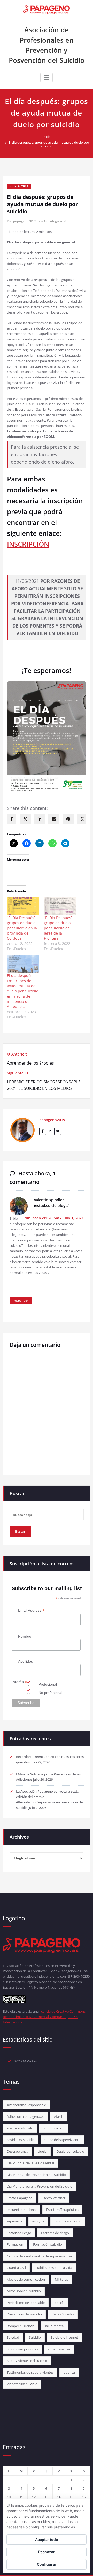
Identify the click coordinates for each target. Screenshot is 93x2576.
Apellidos (25, 1661)
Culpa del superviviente (62, 2140)
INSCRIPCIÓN (28, 544)
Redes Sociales (63, 2314)
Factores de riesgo (55, 2233)
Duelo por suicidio (70, 2151)
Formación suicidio (48, 2244)
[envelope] (54, 819)
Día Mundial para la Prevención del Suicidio (40, 2186)
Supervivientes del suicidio (27, 2361)
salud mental (54, 2326)
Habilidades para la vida (54, 2268)
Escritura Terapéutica (62, 2210)
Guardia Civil (16, 2268)
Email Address (31, 1611)
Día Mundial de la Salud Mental (30, 2163)
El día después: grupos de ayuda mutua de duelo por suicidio (49, 144)
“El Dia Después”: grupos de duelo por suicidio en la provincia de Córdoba (22, 928)
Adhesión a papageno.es (25, 2116)
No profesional (50, 1693)
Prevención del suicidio (24, 2314)
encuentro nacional (22, 2210)
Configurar (47, 2564)
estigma (38, 2221)
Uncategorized (55, 221)
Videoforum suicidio (22, 2384)
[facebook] (12, 819)
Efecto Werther (54, 2198)
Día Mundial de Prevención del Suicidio (36, 2175)
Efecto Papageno (20, 2198)
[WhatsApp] (82, 819)
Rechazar (47, 2552)
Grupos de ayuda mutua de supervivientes (39, 2256)
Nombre (25, 1636)
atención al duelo (20, 2128)
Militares (61, 2279)
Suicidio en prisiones (22, 2349)
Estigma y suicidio (68, 2221)
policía (59, 2303)
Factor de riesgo (19, 2233)
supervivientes (59, 2349)
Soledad (13, 2337)
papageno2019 (24, 221)
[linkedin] (40, 819)
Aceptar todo (47, 2539)
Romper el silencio (21, 2326)
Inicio (47, 137)
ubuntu (69, 2372)
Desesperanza (17, 2151)
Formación (15, 2244)
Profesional (48, 1684)
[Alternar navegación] (47, 78)
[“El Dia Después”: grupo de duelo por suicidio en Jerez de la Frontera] (60, 906)
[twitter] (25, 819)
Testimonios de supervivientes (30, 2372)
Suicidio (35, 2337)
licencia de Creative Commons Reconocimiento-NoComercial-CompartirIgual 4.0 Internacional (44, 2017)
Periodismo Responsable (26, 2303)
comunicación (54, 2128)
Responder (21, 1300)
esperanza (15, 2221)
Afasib (59, 2116)
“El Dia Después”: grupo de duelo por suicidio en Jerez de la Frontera (59, 928)
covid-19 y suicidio (21, 2140)
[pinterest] (68, 819)
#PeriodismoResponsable (26, 2105)
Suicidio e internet (64, 2337)
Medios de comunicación (26, 2279)
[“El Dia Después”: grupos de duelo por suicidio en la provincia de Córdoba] (23, 906)
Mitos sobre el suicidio (24, 2291)
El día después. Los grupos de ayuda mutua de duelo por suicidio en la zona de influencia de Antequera (23, 991)
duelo (42, 2151)
